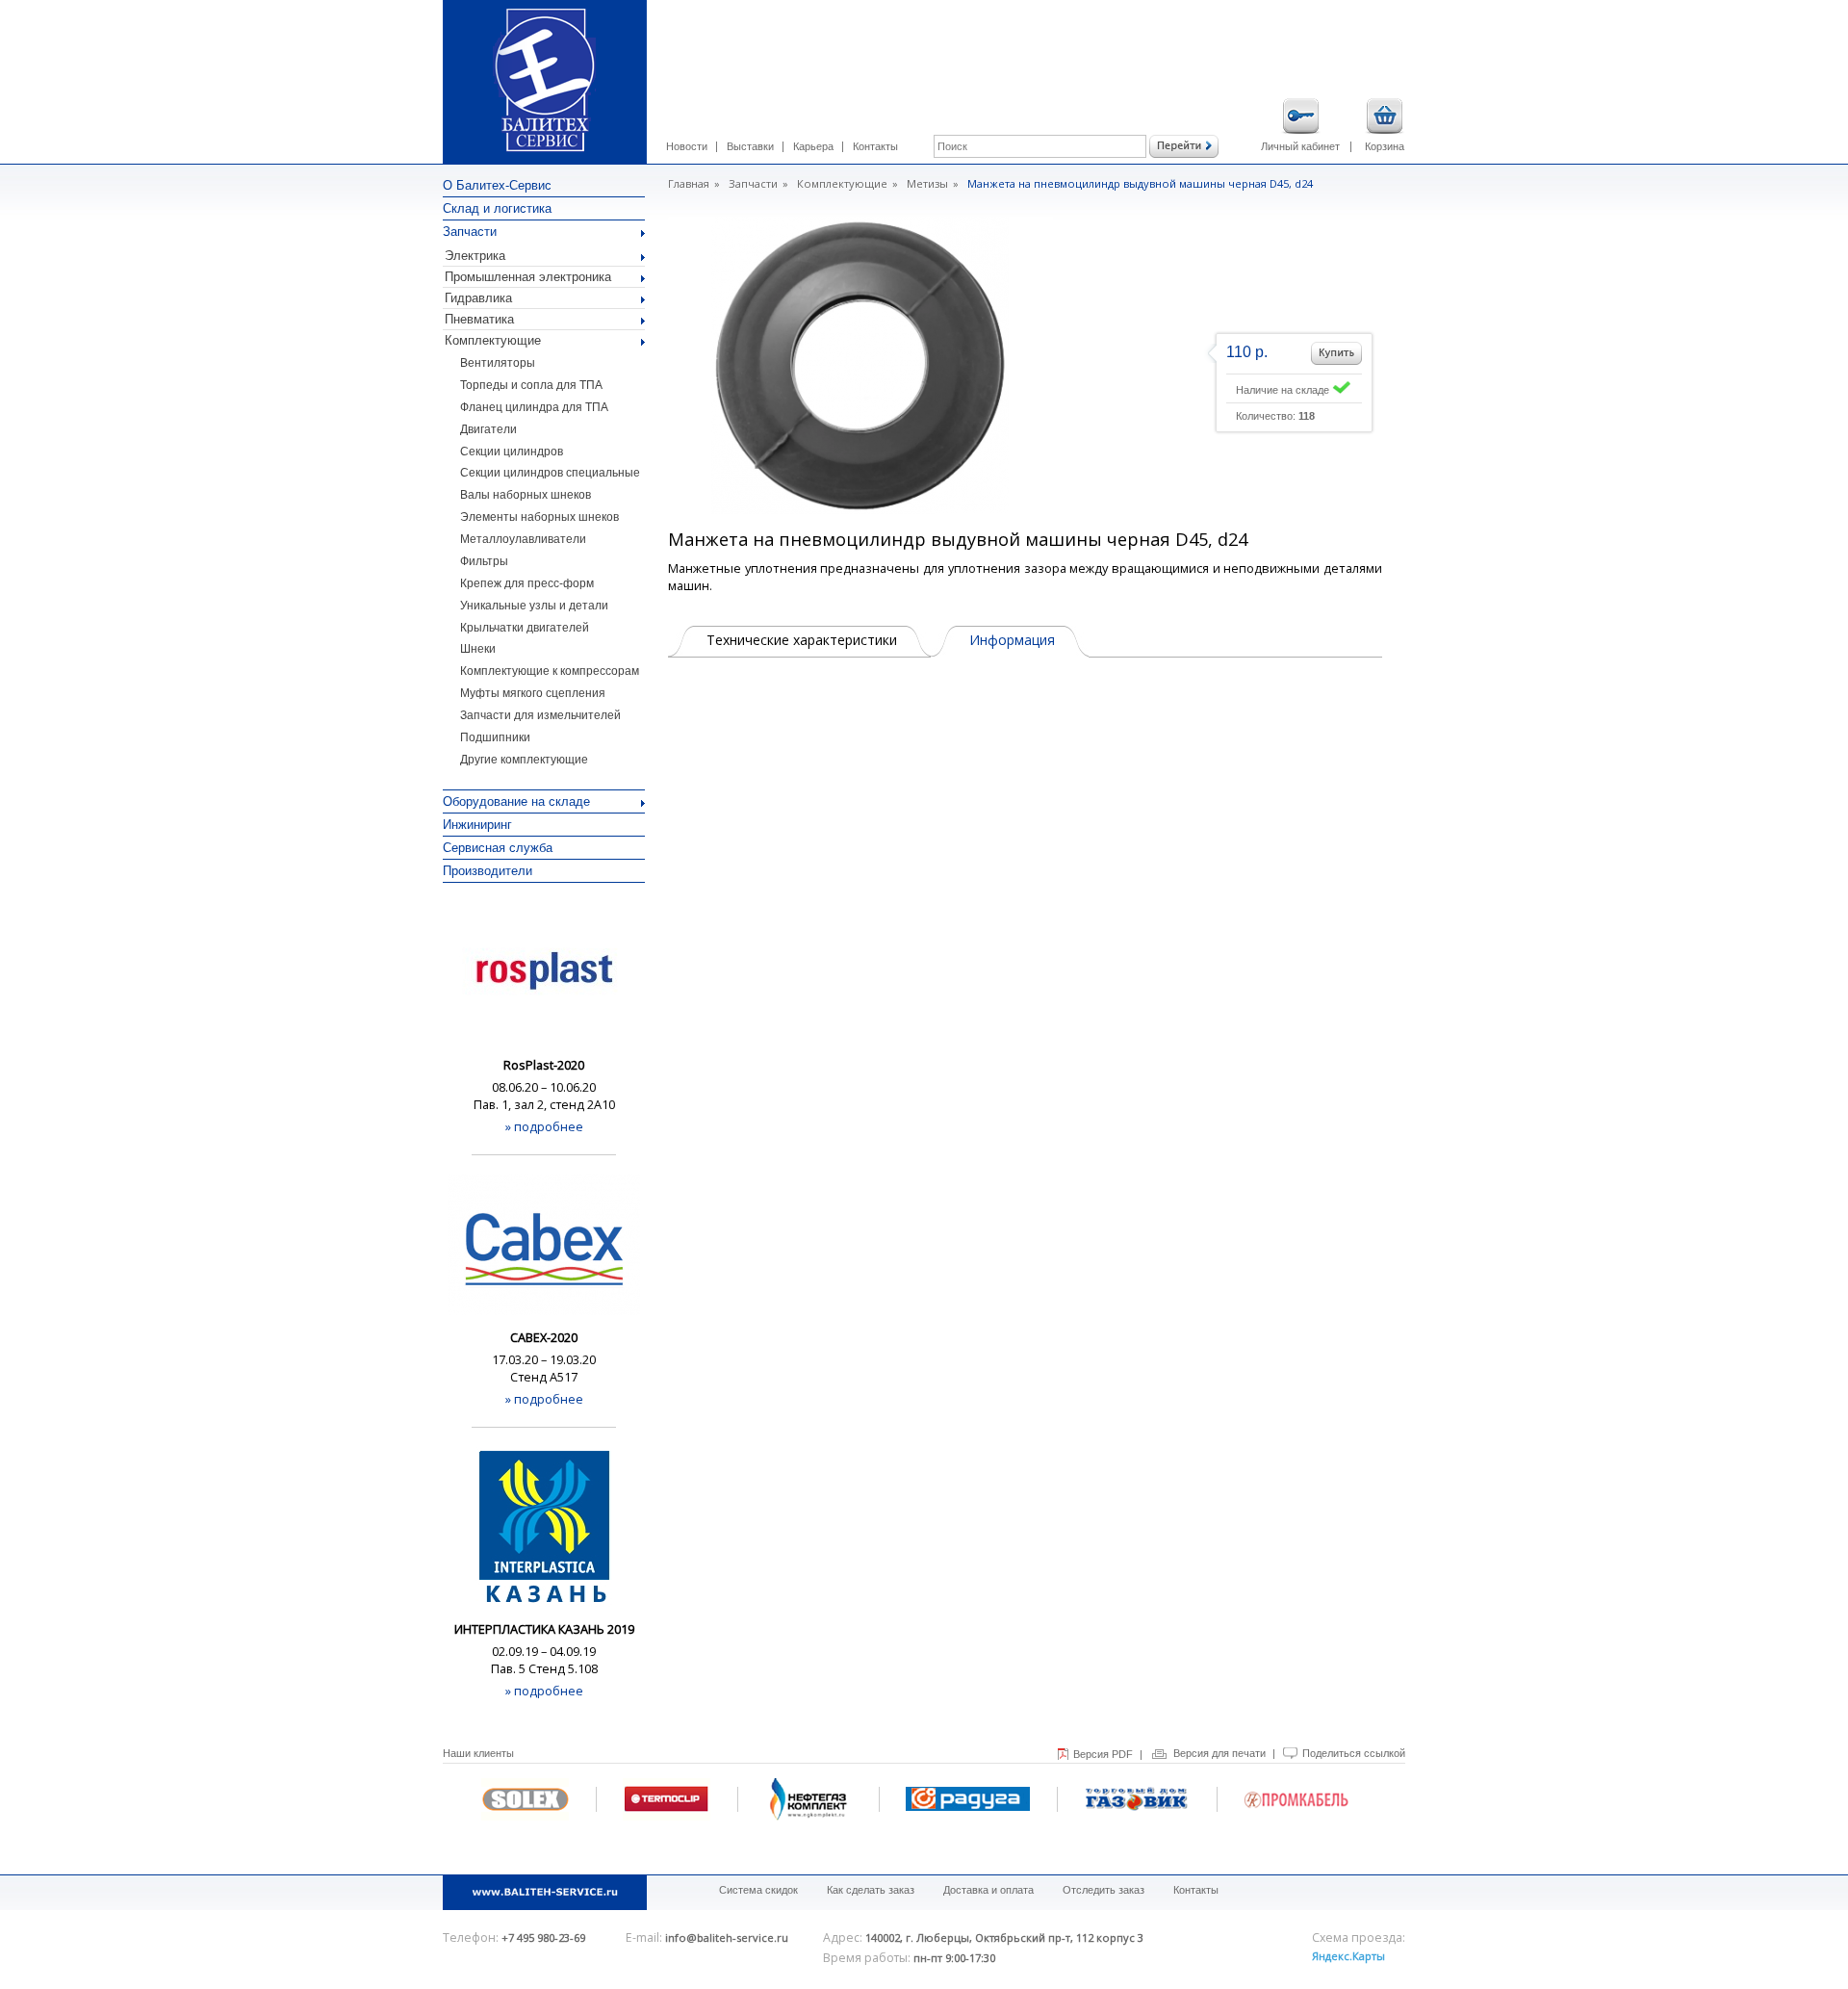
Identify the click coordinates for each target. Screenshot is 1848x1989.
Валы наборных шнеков (526, 495)
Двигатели (488, 429)
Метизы (927, 183)
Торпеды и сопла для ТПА (531, 385)
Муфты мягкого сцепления (533, 693)
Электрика (475, 256)
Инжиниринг (477, 825)
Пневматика (479, 319)
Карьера (813, 146)
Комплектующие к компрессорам (550, 671)
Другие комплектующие (524, 760)
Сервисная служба (498, 848)
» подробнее (544, 1126)
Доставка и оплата (988, 1890)
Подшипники (495, 737)
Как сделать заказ (871, 1890)
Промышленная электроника (528, 277)
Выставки (750, 146)
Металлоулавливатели (523, 539)
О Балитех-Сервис (497, 185)
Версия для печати (1219, 1753)
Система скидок (758, 1890)
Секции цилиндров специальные (550, 473)
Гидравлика (478, 298)
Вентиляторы (498, 363)
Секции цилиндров (512, 452)
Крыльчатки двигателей (525, 628)
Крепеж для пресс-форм (527, 583)
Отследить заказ (1104, 1890)
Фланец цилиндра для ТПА (534, 407)
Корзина (1385, 146)
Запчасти (470, 232)
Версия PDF (1103, 1754)
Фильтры (484, 561)
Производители (488, 871)
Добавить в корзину (1336, 353)
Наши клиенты (478, 1753)
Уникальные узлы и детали (534, 606)
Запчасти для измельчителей (540, 715)
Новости (687, 146)
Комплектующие (493, 340)
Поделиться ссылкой (1354, 1753)
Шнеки (478, 649)
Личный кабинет (1300, 146)
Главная (689, 183)
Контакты (875, 146)
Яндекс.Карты (1348, 1956)
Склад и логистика (497, 208)
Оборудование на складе (516, 801)
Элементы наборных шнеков (539, 517)
